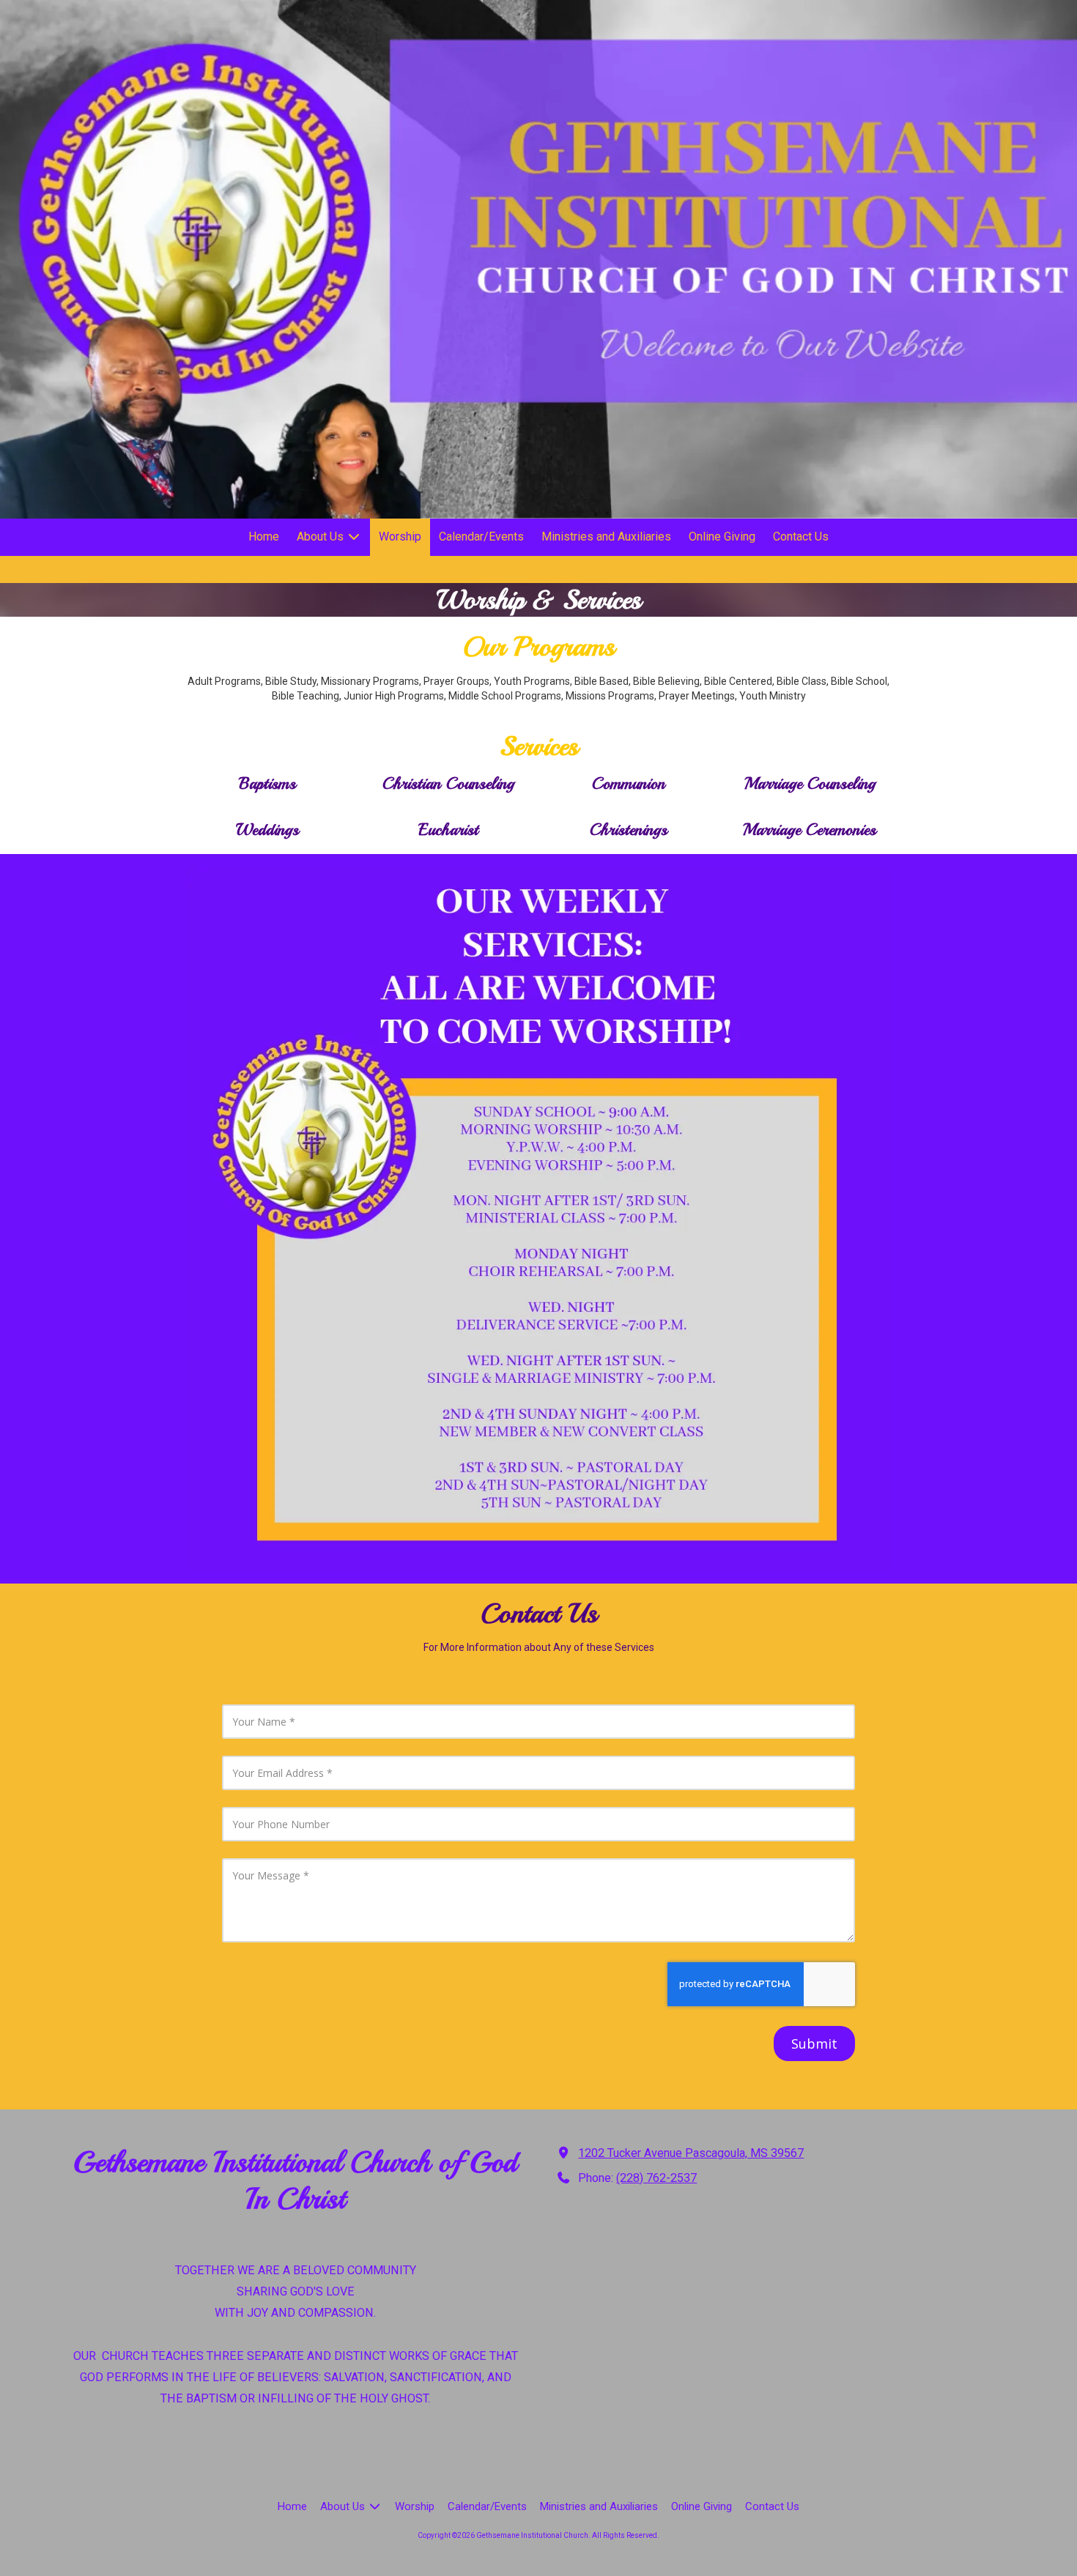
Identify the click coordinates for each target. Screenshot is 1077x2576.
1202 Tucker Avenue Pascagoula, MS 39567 (691, 2153)
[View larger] (538, 1219)
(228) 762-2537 (656, 2178)
